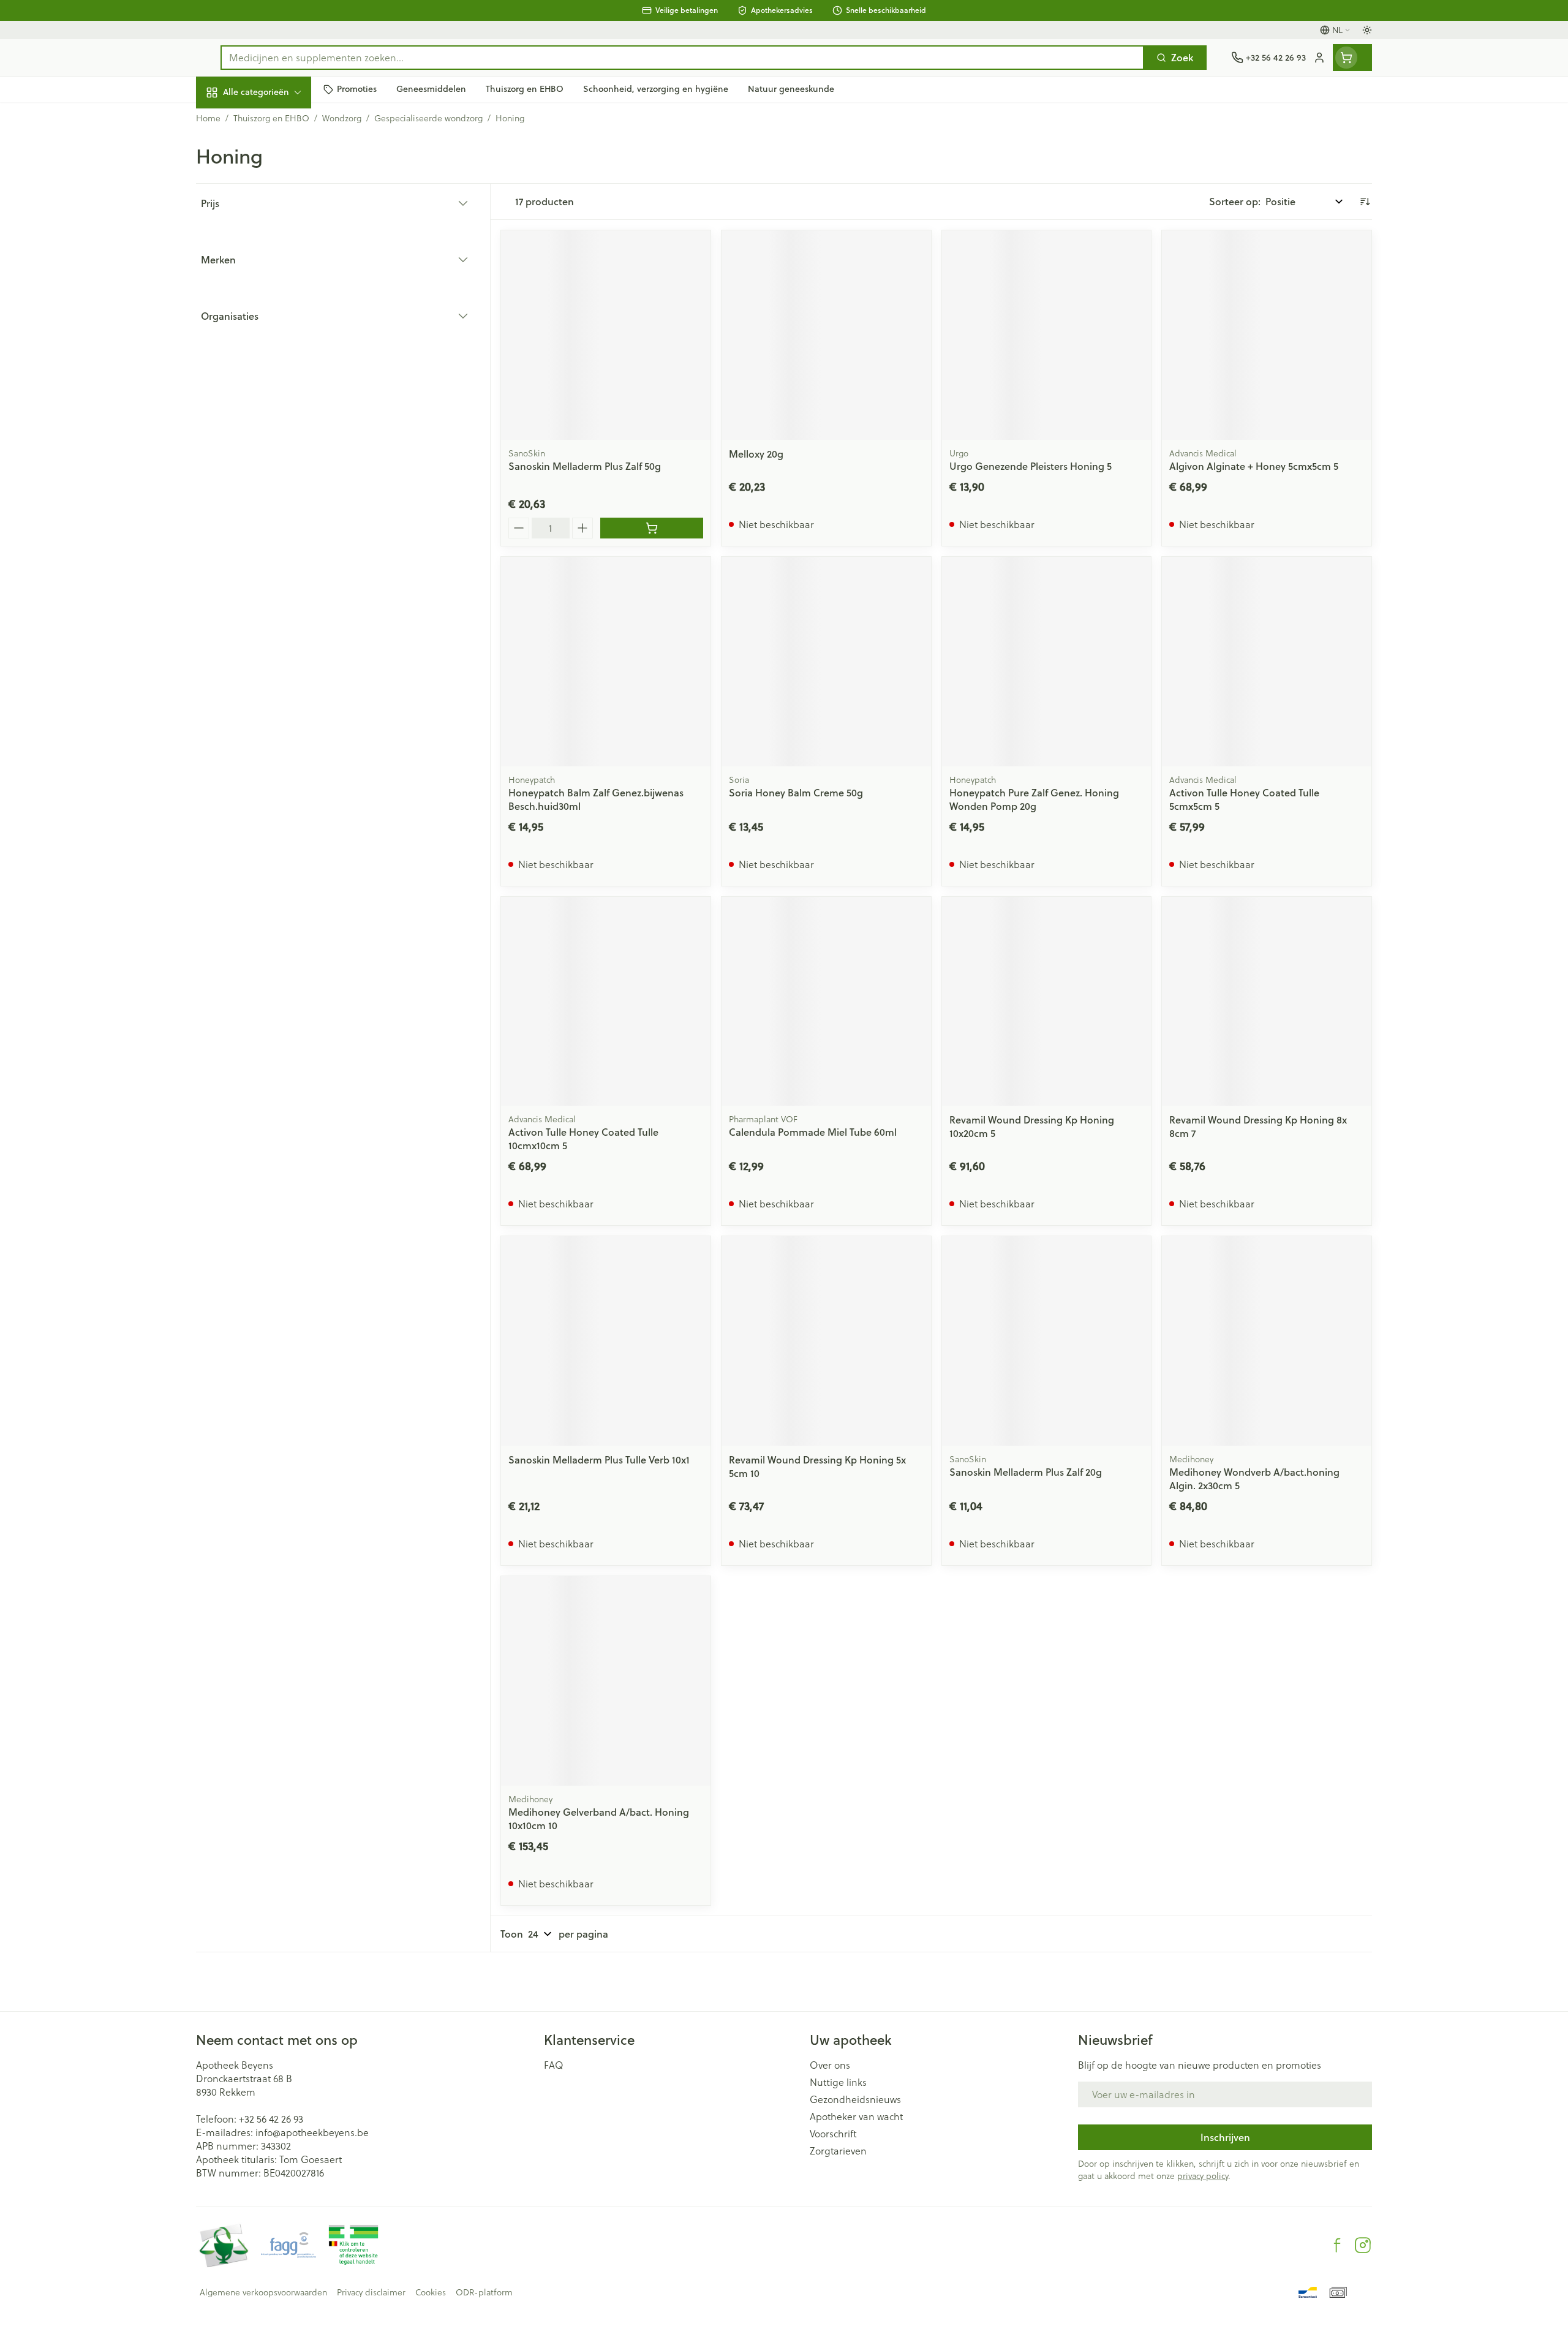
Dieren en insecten (274, 387)
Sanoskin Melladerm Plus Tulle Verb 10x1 (599, 1459)
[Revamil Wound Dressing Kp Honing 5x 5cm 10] (826, 1341)
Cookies (431, 2292)
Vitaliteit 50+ (274, 285)
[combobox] (682, 58)
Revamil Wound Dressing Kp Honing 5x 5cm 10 (817, 1466)
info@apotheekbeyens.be (312, 2132)
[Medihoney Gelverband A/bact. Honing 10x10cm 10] (606, 1681)
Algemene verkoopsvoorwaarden (263, 2292)
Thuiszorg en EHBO (274, 353)
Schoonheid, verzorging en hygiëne (274, 158)
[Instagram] (1363, 2245)
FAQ (554, 2065)
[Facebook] (1337, 2245)
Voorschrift (833, 2134)
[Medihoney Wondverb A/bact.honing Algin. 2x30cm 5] (1267, 1341)
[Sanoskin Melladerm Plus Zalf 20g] (1047, 1341)
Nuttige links (838, 2082)
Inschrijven (1225, 2137)
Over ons (830, 2065)
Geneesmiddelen (274, 420)
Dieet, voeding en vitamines (274, 202)
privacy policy (1203, 2176)
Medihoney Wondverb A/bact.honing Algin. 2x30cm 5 (1254, 1478)
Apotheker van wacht (856, 2116)
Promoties (229, 120)
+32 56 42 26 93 (271, 2119)
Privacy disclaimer (371, 2292)
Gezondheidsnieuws (855, 2099)
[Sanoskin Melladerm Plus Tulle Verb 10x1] (606, 1341)
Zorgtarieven (838, 2151)
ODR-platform (484, 2292)
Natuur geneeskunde (274, 319)
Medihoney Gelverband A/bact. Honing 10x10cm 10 (599, 1818)
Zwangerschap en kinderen (274, 247)
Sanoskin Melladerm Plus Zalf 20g (1026, 1472)
